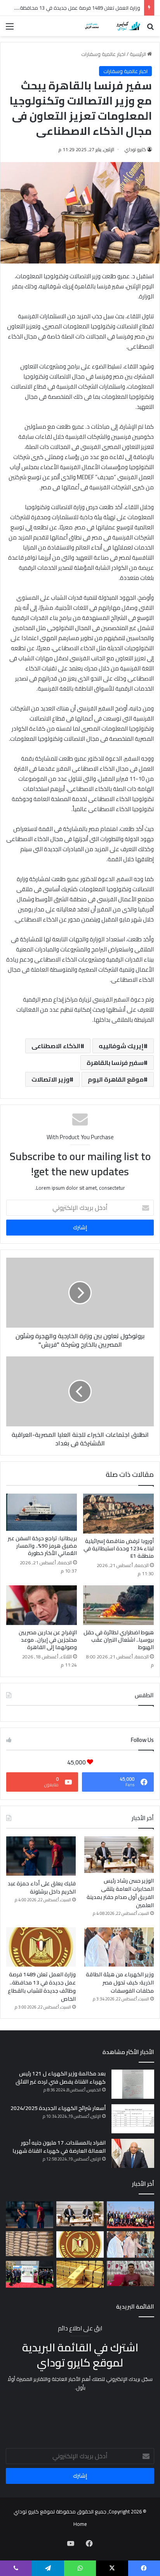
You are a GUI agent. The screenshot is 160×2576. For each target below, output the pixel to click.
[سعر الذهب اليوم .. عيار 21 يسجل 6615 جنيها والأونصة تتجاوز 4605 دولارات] (80, 2274)
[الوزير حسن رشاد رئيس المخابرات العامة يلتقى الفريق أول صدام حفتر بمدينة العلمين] (119, 1855)
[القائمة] (10, 29)
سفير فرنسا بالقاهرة (115, 1063)
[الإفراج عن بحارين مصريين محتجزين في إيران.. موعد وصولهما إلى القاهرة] (42, 1605)
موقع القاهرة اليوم (116, 1079)
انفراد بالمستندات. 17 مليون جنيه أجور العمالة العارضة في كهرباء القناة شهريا (59, 2147)
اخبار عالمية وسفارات (103, 54)
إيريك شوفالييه (121, 1046)
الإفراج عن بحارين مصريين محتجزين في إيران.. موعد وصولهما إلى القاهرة (48, 1640)
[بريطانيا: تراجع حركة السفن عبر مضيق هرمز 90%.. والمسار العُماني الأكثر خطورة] (42, 1512)
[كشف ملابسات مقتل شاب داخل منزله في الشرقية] (130, 2273)
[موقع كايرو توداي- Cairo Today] (110, 26)
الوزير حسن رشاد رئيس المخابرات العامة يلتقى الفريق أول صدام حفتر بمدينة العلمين (120, 1893)
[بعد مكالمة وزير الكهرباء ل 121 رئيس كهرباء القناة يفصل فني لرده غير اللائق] (133, 2084)
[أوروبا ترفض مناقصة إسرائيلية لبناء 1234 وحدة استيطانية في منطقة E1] (118, 1514)
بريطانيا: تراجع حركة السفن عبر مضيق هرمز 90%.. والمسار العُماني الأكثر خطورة (42, 1546)
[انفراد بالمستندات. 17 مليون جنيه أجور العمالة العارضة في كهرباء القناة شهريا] (133, 2153)
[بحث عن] (150, 29)
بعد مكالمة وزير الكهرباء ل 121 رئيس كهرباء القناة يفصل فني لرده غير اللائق (61, 2078)
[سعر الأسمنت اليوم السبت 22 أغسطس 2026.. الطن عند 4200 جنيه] (30, 2244)
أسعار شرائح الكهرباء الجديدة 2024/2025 (58, 2108)
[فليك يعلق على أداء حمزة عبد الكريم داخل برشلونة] (41, 1856)
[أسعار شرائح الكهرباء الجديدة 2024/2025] (133, 2119)
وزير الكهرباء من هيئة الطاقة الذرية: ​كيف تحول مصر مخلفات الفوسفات (120, 1983)
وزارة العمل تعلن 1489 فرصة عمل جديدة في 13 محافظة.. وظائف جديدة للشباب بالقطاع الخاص (42, 1987)
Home (80, 2524)
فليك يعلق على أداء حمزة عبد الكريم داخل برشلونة (42, 1887)
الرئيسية (138, 54)
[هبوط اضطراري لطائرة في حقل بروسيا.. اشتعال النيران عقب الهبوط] (118, 1605)
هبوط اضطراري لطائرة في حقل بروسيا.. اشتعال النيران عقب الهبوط (119, 1640)
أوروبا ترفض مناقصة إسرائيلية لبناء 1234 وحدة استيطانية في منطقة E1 (119, 1548)
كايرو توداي (135, 149)
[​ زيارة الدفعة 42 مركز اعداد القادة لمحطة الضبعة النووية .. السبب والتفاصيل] (130, 2215)
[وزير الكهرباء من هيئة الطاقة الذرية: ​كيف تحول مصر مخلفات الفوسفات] (119, 1947)
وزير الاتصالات (50, 1079)
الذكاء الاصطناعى (56, 1046)
